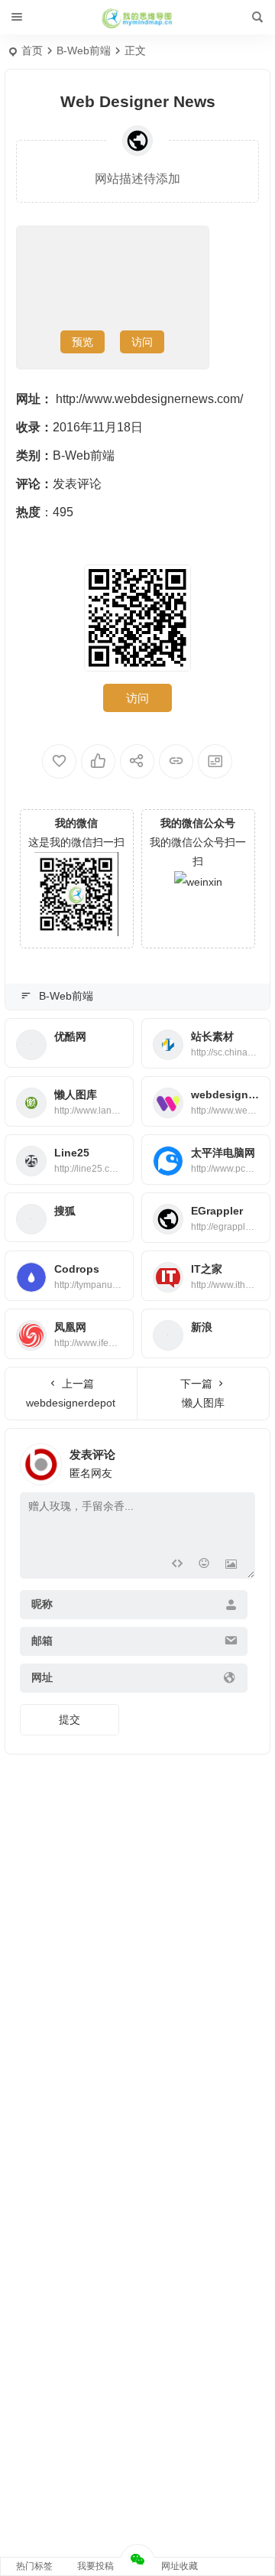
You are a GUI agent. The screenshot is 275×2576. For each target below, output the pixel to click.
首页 (32, 50)
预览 (82, 342)
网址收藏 (180, 2566)
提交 (70, 1719)
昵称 (42, 1605)
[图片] (231, 1565)
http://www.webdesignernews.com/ (149, 399)
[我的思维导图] (137, 18)
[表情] (204, 1565)
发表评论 (77, 484)
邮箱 (42, 1641)
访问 (142, 342)
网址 (42, 1678)
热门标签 (34, 2566)
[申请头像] (240, 1460)
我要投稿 (95, 2566)
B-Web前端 (84, 50)
